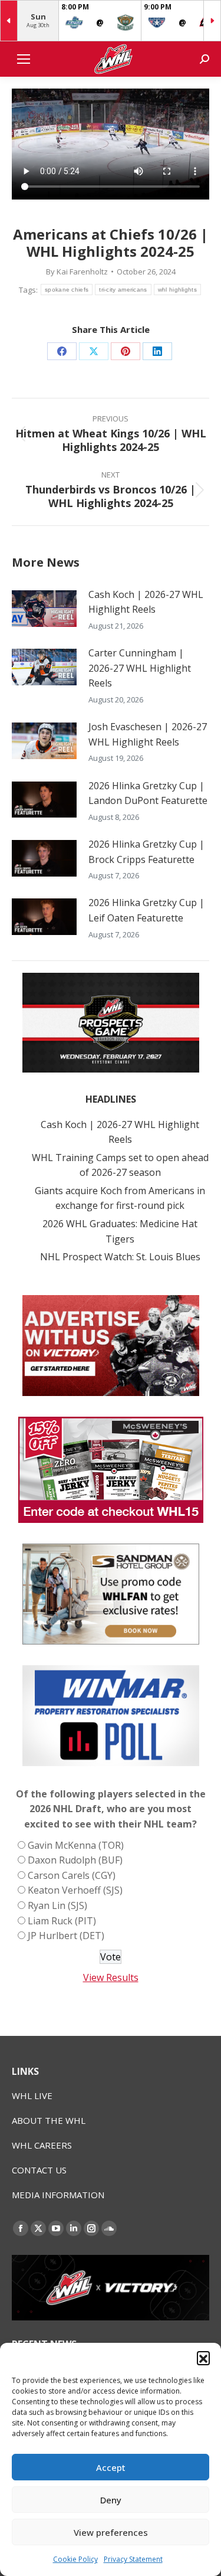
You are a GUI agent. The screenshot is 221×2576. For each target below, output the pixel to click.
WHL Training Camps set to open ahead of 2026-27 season (120, 1165)
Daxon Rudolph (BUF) (75, 1860)
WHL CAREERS (42, 2145)
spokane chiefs (67, 290)
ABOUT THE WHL (49, 2120)
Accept (111, 2467)
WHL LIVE (32, 2096)
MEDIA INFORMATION (58, 2195)
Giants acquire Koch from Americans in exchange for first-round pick (120, 1198)
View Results (111, 1977)
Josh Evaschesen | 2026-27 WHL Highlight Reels (148, 734)
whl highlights (177, 290)
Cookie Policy (75, 2559)
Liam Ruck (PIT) (62, 1921)
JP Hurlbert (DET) (66, 1936)
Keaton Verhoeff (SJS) (75, 1890)
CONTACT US (39, 2170)
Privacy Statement (133, 2559)
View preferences (111, 2532)
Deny (111, 2500)
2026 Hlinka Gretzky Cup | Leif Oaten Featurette (146, 910)
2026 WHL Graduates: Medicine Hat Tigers (120, 1231)
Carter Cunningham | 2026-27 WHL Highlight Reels (140, 668)
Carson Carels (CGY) (72, 1875)
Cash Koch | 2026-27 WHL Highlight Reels (146, 602)
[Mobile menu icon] (24, 59)
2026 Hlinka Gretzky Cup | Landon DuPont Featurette (148, 793)
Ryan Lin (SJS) (57, 1905)
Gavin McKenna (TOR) (76, 1845)
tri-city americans (123, 290)
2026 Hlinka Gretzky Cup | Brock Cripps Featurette (146, 852)
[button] (203, 2358)
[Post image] (44, 609)
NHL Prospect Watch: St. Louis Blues (120, 1257)
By (77, 272)
